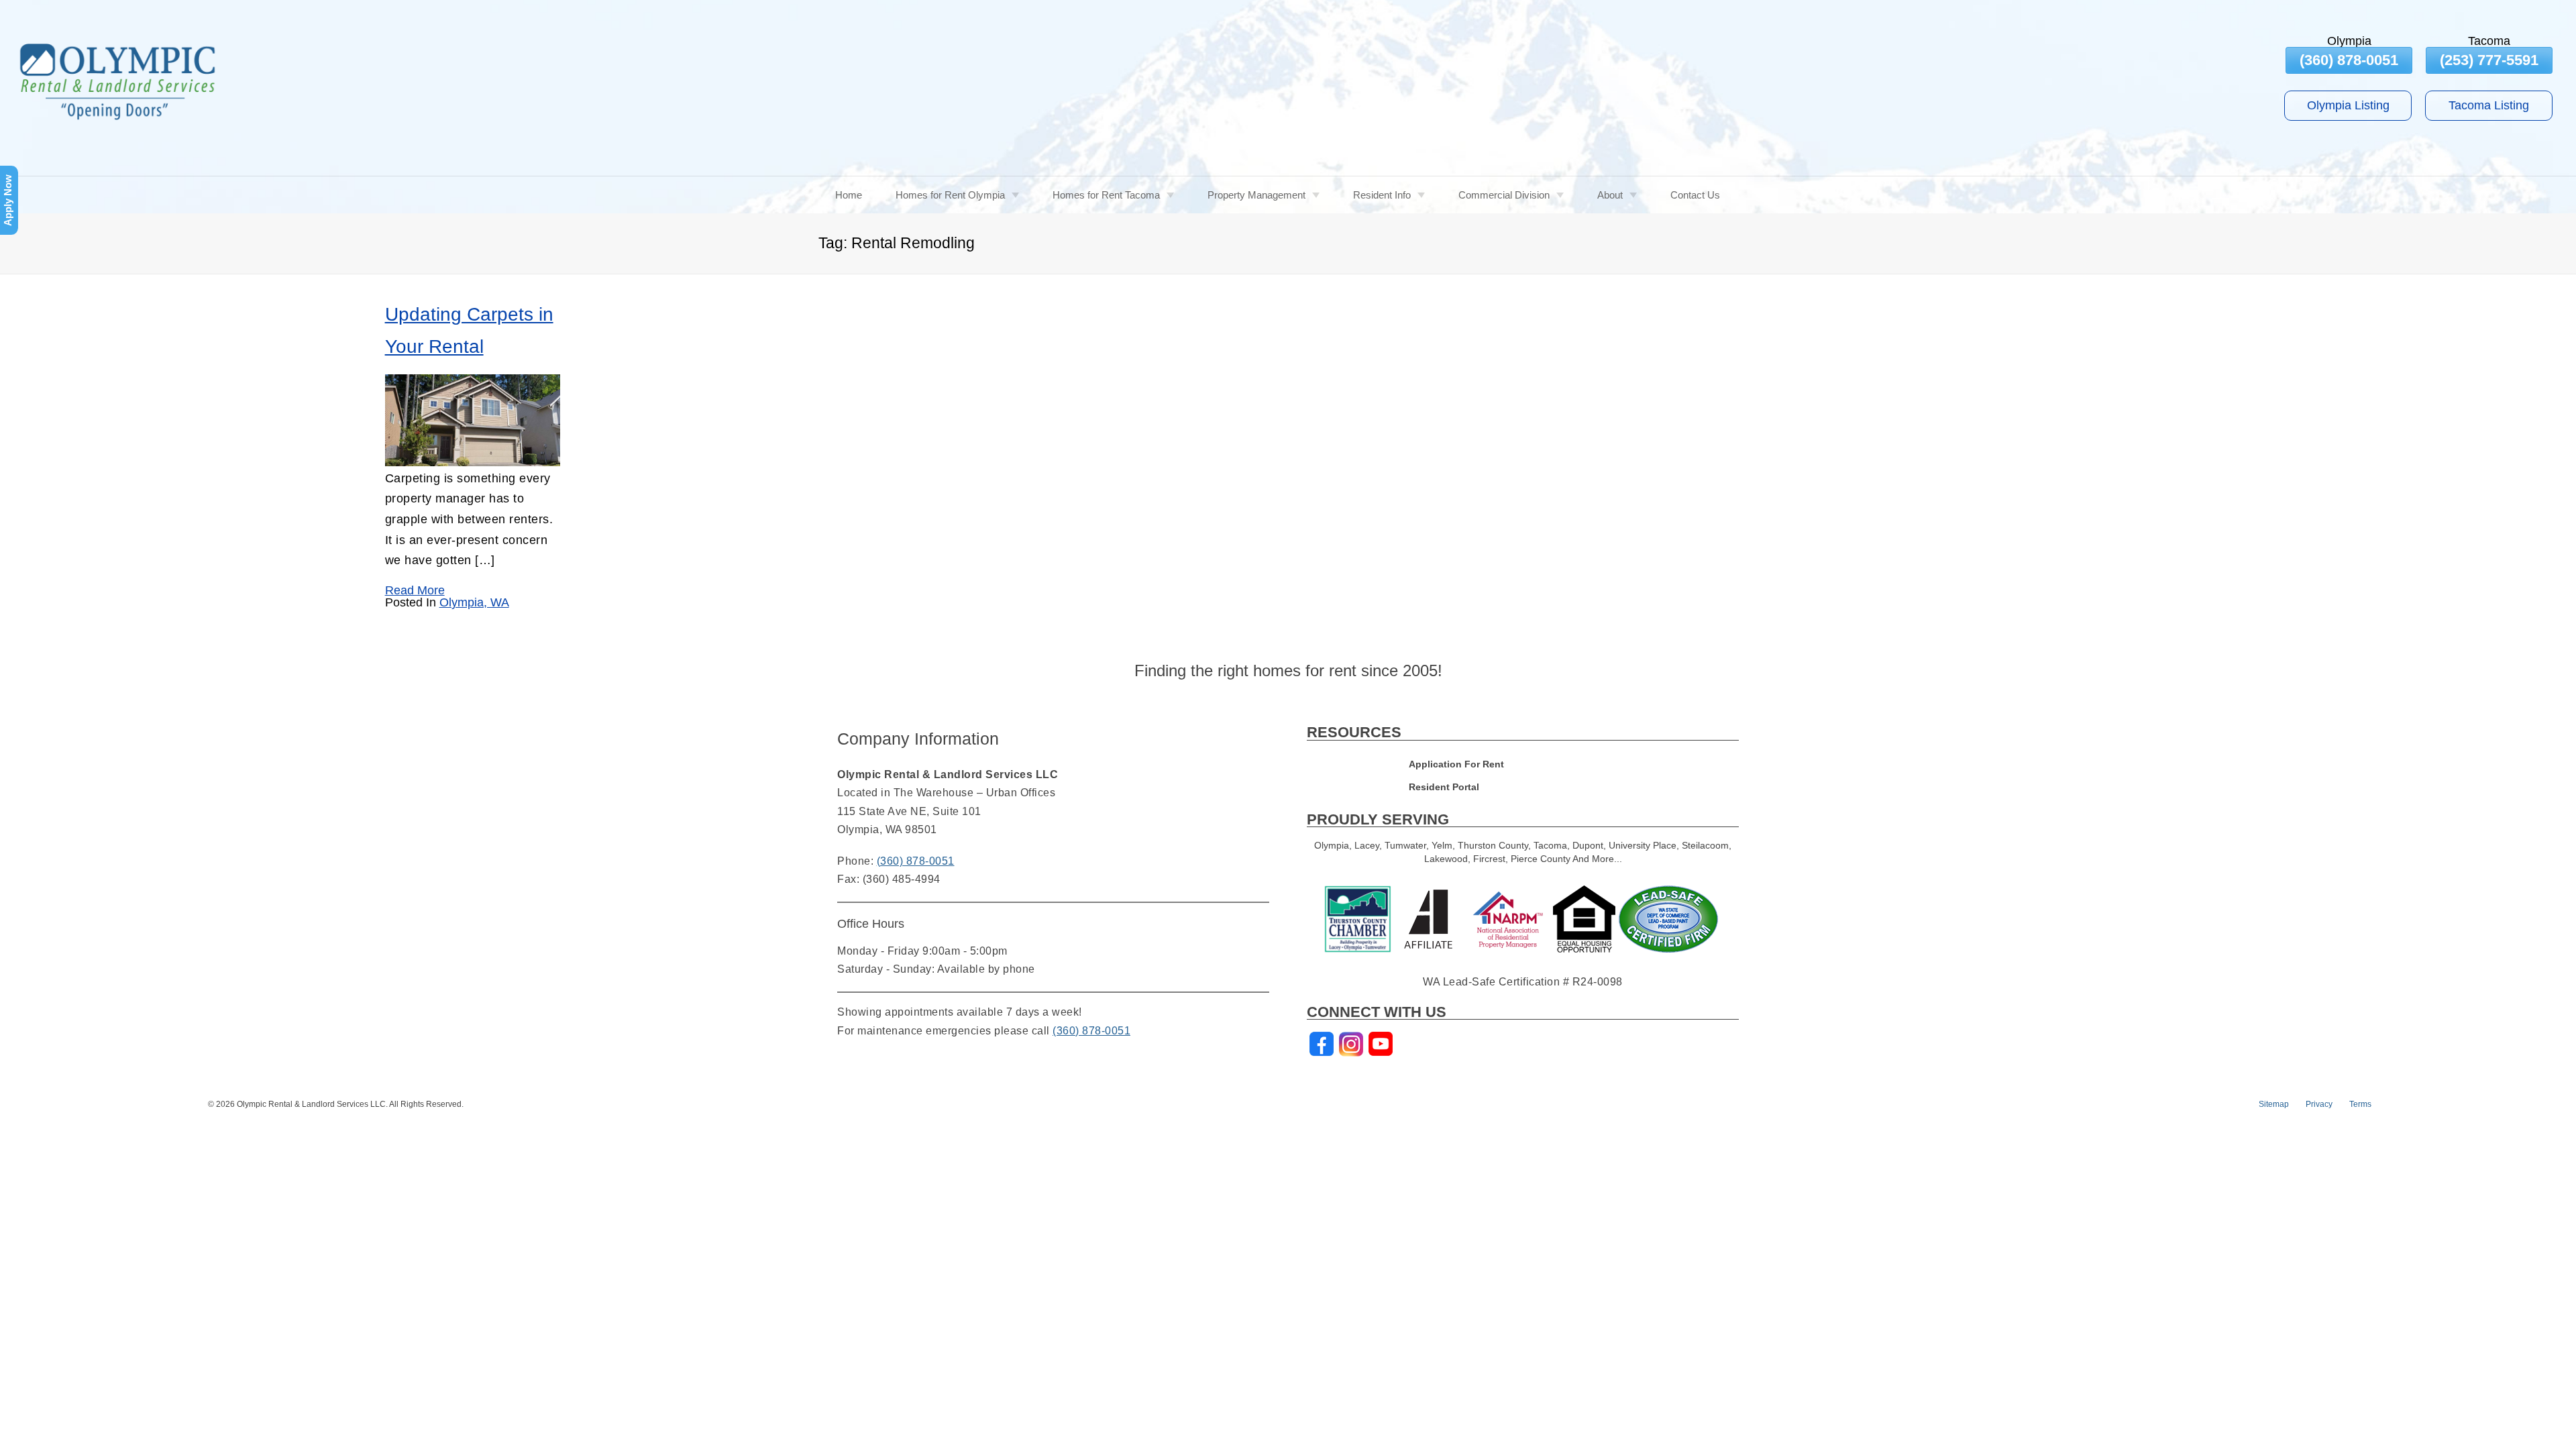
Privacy (2319, 1104)
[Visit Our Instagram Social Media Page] (1351, 1044)
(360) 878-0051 (2349, 60)
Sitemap (2274, 1104)
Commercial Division (1504, 195)
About (1610, 195)
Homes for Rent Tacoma (1106, 195)
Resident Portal (1444, 787)
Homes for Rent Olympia (950, 195)
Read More (415, 590)
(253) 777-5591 (2489, 60)
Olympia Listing (2348, 105)
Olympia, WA (474, 602)
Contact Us (1695, 195)
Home (849, 195)
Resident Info (1382, 195)
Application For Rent (1456, 764)
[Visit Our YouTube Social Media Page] (1381, 1044)
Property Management (1256, 195)
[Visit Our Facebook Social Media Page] (1322, 1044)
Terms (2360, 1104)
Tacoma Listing (2489, 105)
